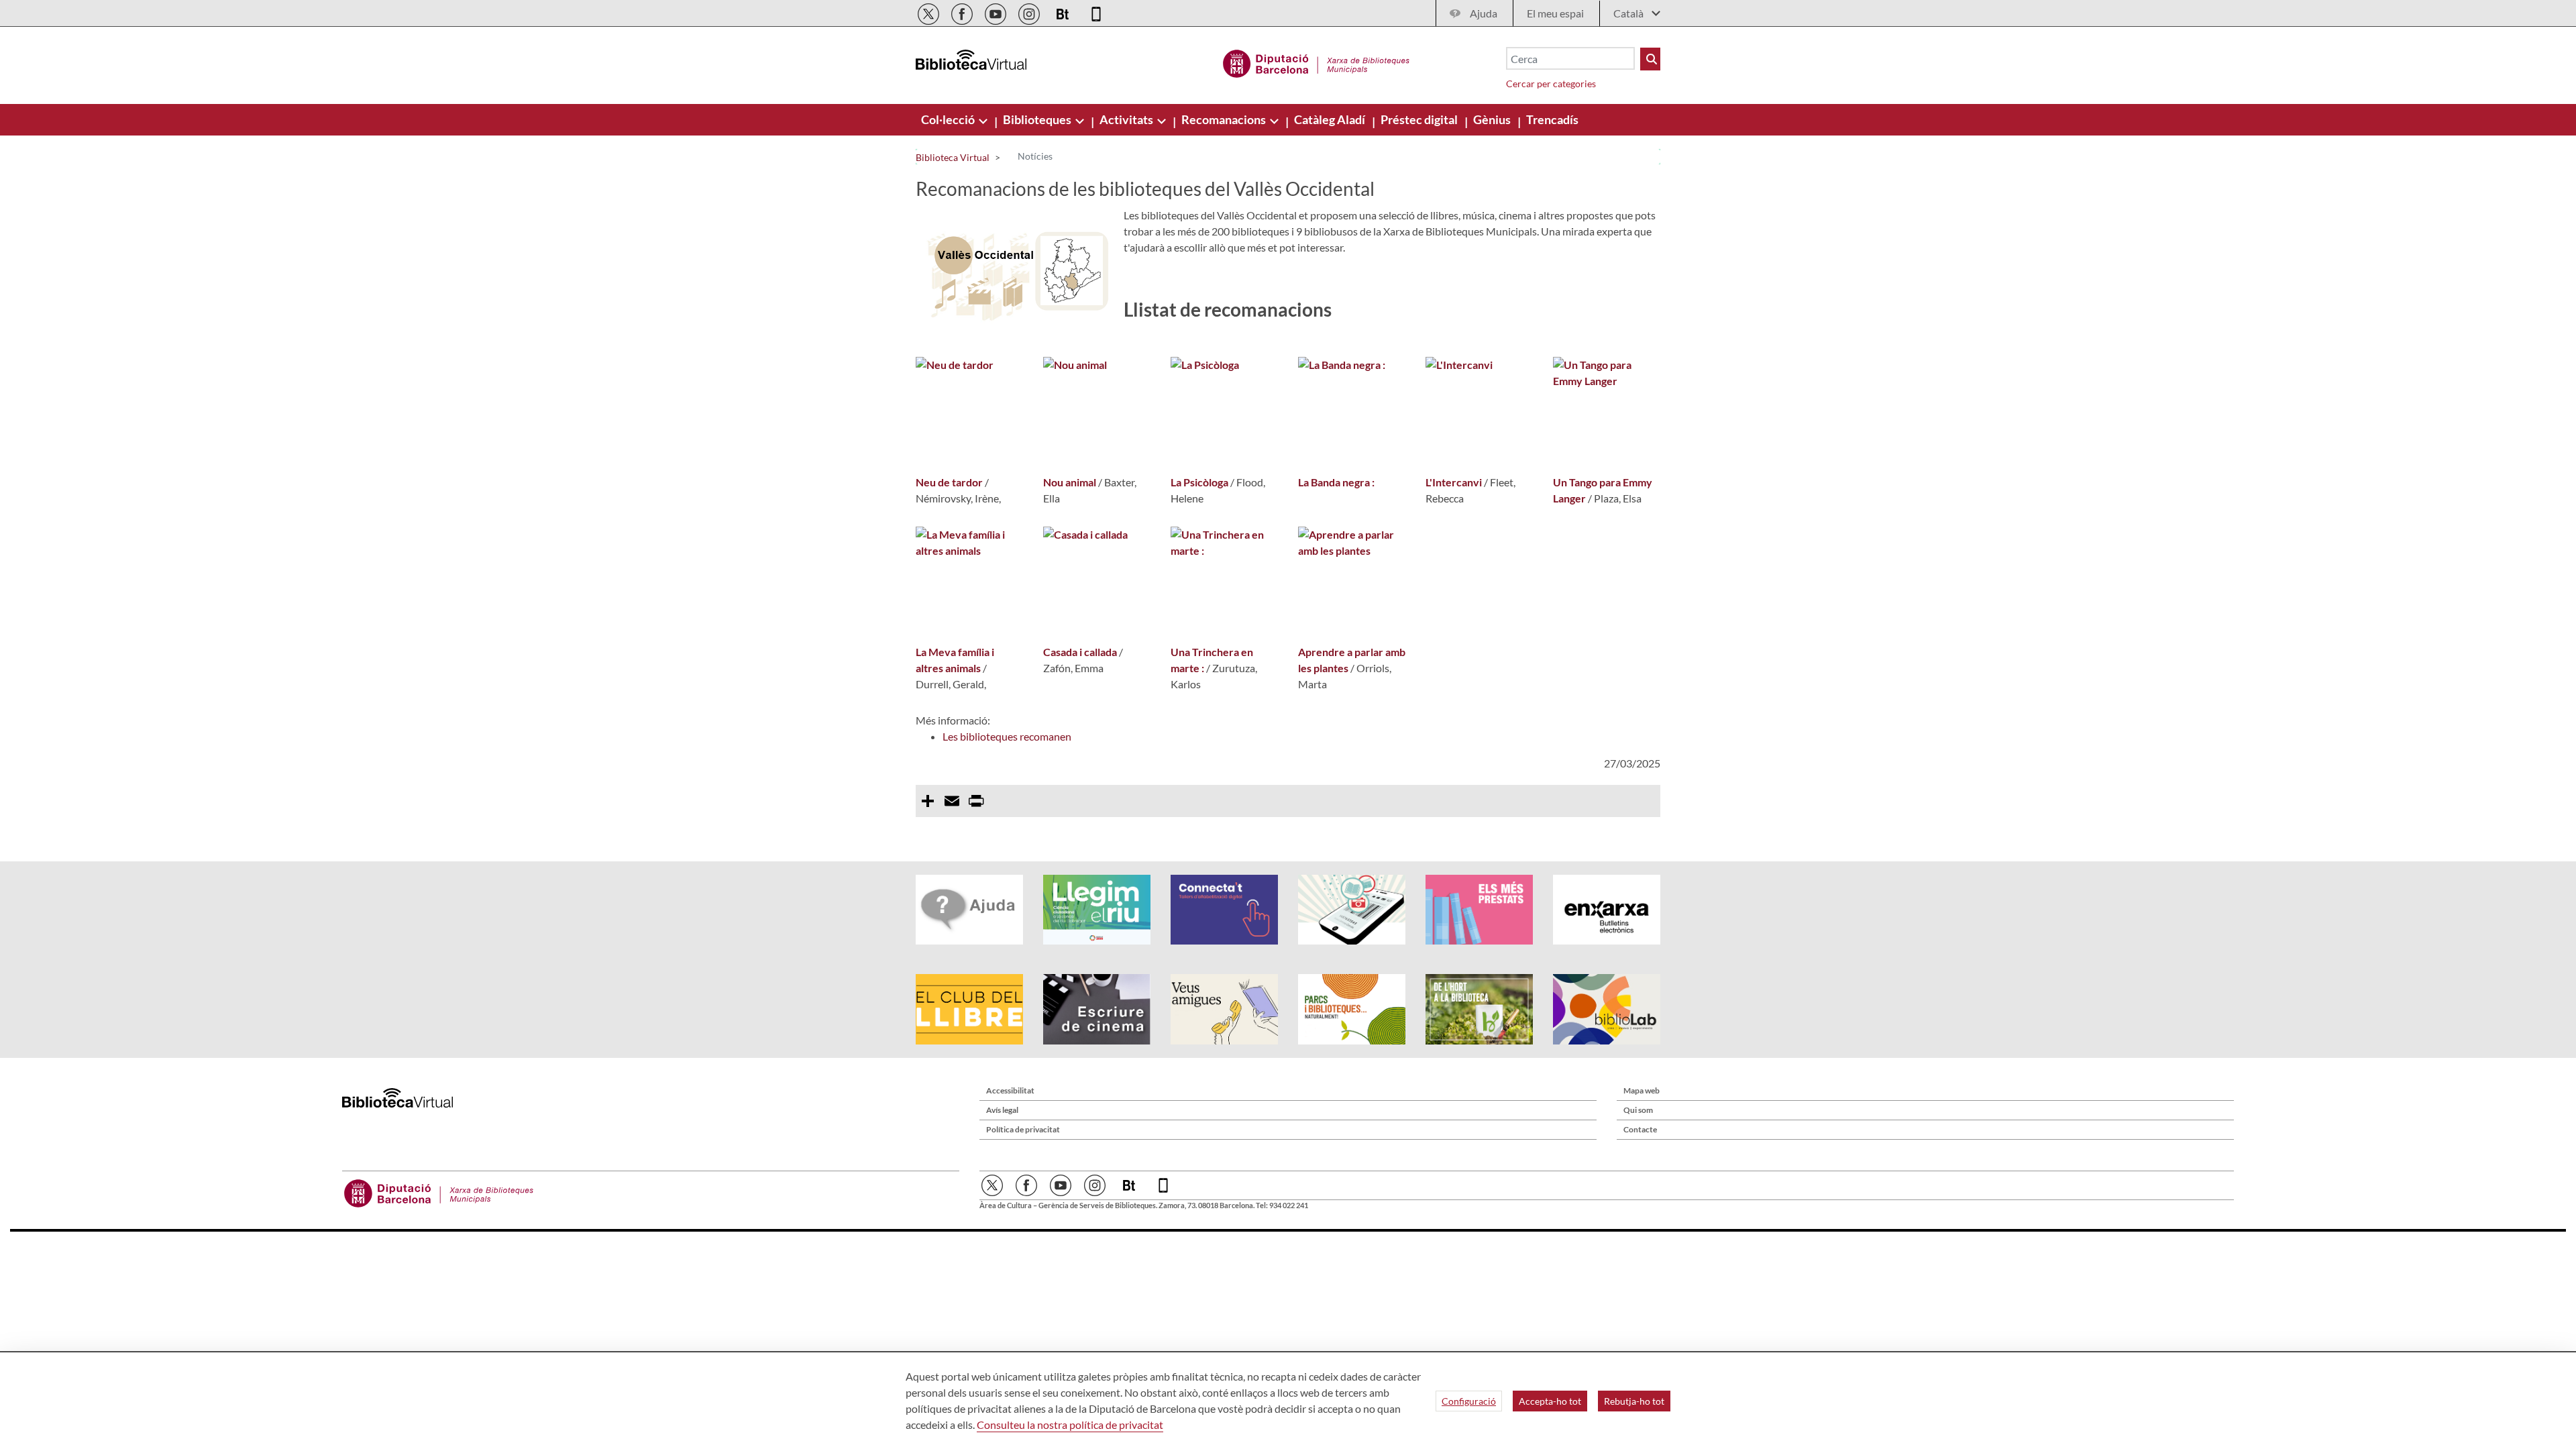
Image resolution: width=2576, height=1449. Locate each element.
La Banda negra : (1336, 482)
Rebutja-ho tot (1634, 1401)
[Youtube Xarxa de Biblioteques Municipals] (997, 12)
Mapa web (1642, 1090)
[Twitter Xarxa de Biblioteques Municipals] (929, 12)
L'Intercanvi (1454, 482)
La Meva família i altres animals (955, 660)
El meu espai (1555, 13)
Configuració (1469, 1401)
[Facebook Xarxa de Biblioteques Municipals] (963, 12)
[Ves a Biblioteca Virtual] (1317, 62)
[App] (1096, 12)
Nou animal (1070, 482)
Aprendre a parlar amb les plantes (1352, 660)
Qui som (1638, 1110)
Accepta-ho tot (1550, 1401)
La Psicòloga (1199, 482)
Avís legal (1002, 1110)
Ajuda (1484, 13)
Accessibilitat (1010, 1090)
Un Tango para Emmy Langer (1603, 490)
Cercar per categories (1551, 84)
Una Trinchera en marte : (1212, 660)
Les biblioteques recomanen (1007, 736)
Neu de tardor (949, 482)
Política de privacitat (1023, 1129)
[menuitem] (949, 119)
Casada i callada (1080, 652)
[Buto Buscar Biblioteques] (1650, 59)
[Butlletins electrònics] (1064, 12)
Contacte (1640, 1129)
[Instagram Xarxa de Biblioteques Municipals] (1030, 12)
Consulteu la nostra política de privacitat (1070, 1425)
